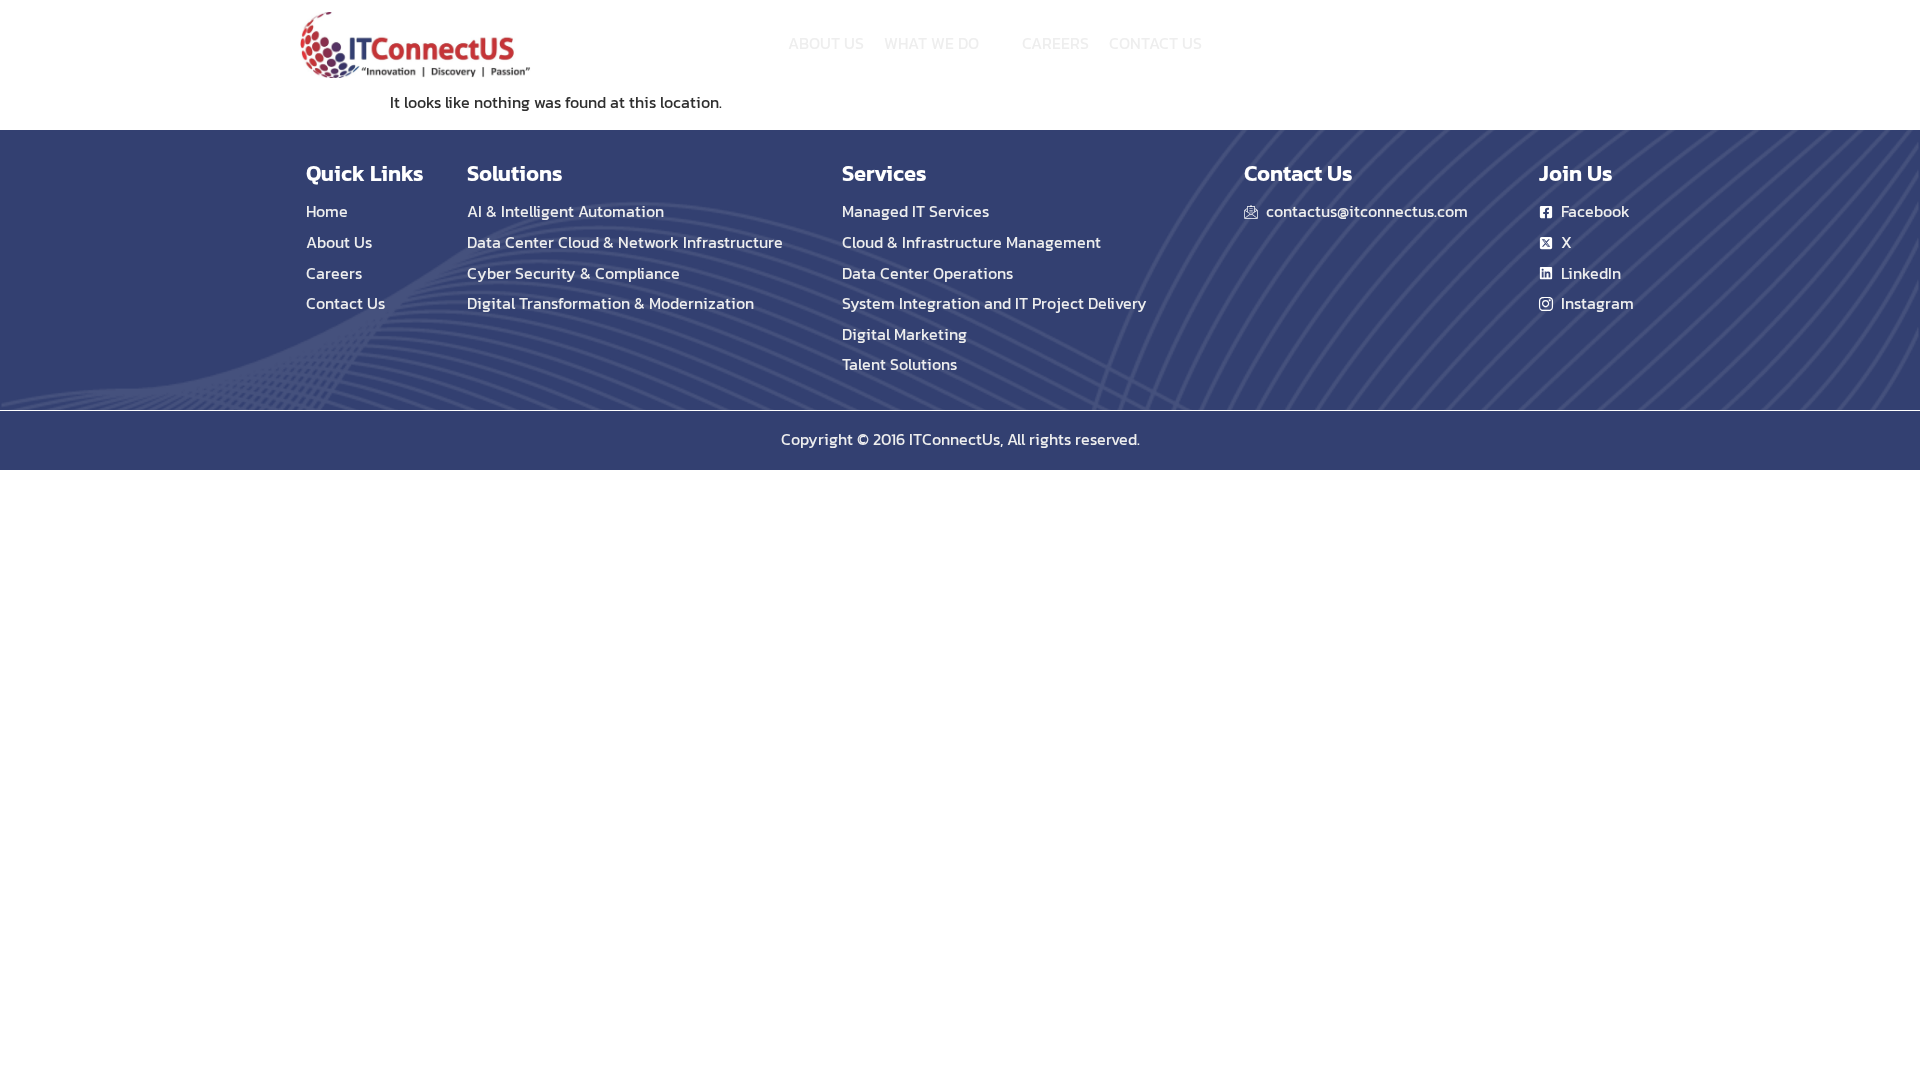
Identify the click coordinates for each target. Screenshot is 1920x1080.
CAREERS (1055, 43)
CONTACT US (1155, 43)
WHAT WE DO (931, 43)
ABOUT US (826, 43)
